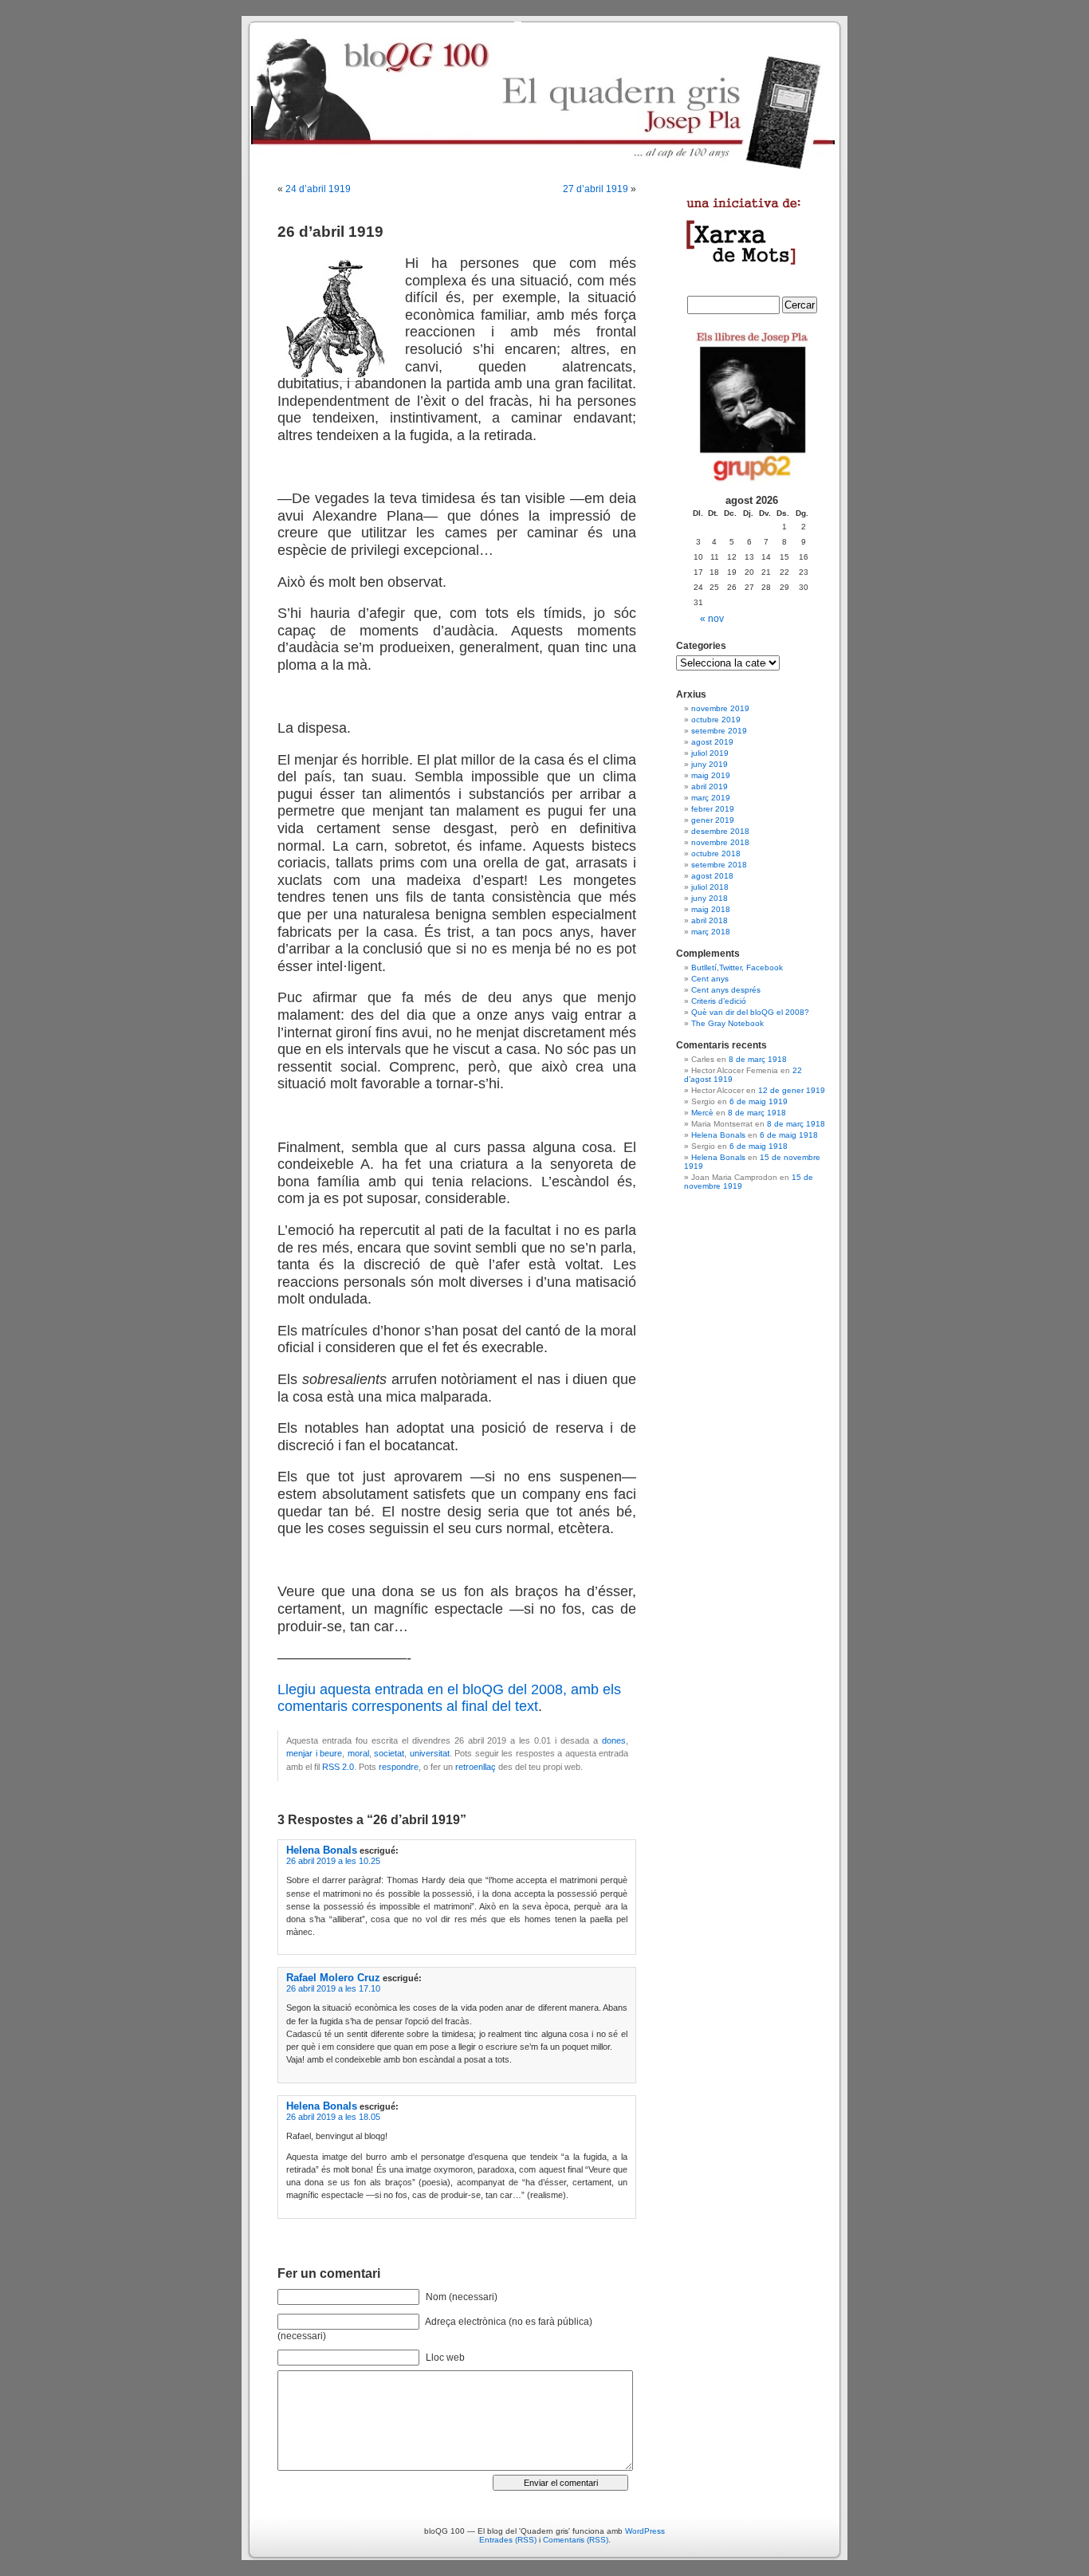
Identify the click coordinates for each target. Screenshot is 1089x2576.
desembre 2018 (720, 831)
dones (614, 1740)
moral (358, 1753)
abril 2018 (710, 920)
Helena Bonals (322, 1850)
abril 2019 (710, 787)
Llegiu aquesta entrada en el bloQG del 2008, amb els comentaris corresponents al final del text (449, 1698)
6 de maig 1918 (789, 1135)
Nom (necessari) (462, 2297)
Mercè (702, 1113)
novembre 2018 (720, 842)
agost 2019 (712, 742)
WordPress (645, 2531)
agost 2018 (712, 876)
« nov (712, 619)
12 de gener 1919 (792, 1090)
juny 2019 (710, 764)
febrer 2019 (713, 809)
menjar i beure (314, 1753)
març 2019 (711, 798)
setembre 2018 (719, 865)
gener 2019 (713, 820)
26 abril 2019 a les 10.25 (333, 1861)
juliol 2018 (710, 887)
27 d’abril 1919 (596, 189)
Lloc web (445, 2358)
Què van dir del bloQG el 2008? (750, 1012)
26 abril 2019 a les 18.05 (333, 2117)
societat (389, 1753)
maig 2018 (711, 909)
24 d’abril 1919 (318, 189)
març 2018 (711, 932)
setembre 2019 (719, 731)
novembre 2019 (720, 708)
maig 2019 (711, 775)
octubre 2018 (716, 853)
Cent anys (710, 979)
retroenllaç (476, 1767)
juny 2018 (710, 898)
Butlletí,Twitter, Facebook (737, 967)
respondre (399, 1767)
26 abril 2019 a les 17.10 (333, 1988)
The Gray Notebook (727, 1023)
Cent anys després (726, 990)
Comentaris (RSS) (576, 2540)
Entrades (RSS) (508, 2540)
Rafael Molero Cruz (333, 1978)
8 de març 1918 (758, 1059)
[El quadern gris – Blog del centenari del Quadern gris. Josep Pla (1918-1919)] (544, 96)
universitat (430, 1753)
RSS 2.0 (338, 1767)
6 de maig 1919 (759, 1101)
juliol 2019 (710, 753)
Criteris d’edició (719, 1001)
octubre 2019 (716, 720)
